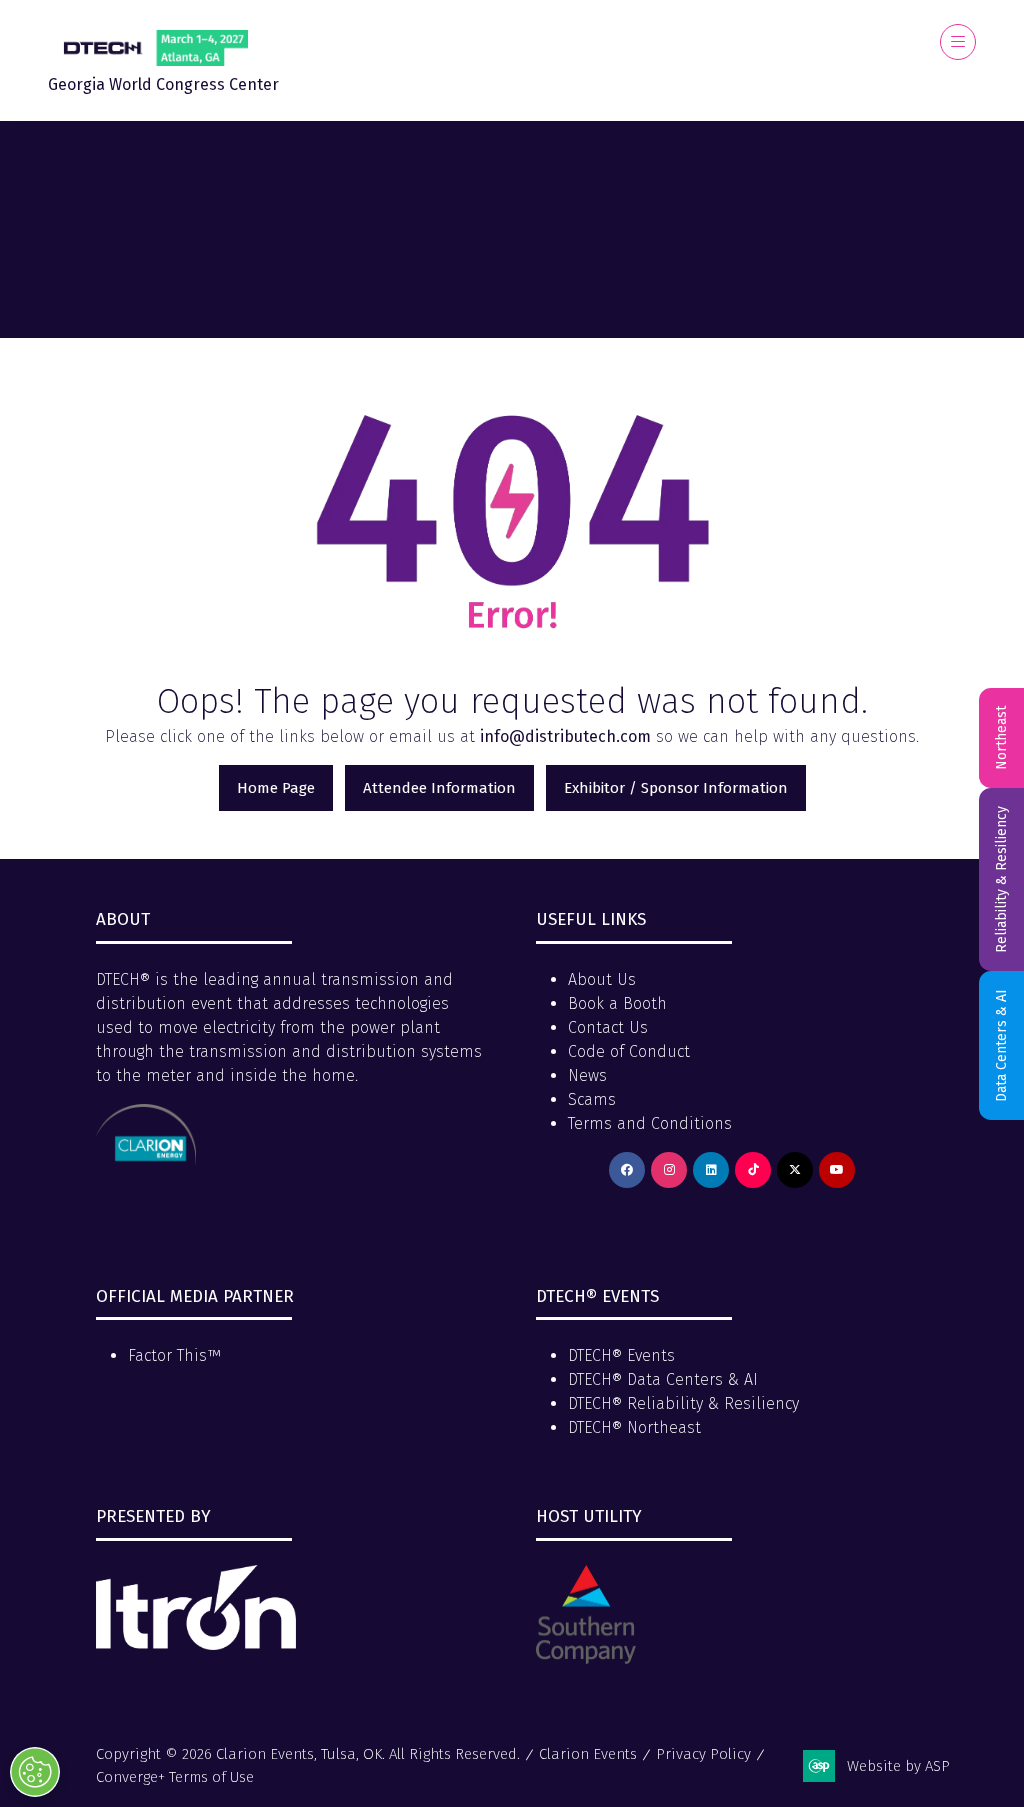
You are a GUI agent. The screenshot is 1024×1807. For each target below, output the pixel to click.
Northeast (1001, 738)
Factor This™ (174, 1355)
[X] (795, 1170)
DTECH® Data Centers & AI (663, 1379)
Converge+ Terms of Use (175, 1777)
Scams (592, 1099)
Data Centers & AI (1001, 1045)
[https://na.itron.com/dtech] (196, 1644)
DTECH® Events (621, 1355)
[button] (958, 42)
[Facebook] (627, 1170)
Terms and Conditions (650, 1123)
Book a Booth (617, 1003)
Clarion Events (588, 1754)
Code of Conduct (629, 1051)
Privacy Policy (703, 1754)
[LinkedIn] (711, 1170)
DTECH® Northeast (634, 1427)
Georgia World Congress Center (163, 84)
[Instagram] (669, 1170)
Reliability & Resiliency (1001, 879)
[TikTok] (753, 1170)
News (587, 1075)
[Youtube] (837, 1170)
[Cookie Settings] (35, 1772)
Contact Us (608, 1027)
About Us (602, 979)
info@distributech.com (565, 736)
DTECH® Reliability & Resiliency (683, 1403)
